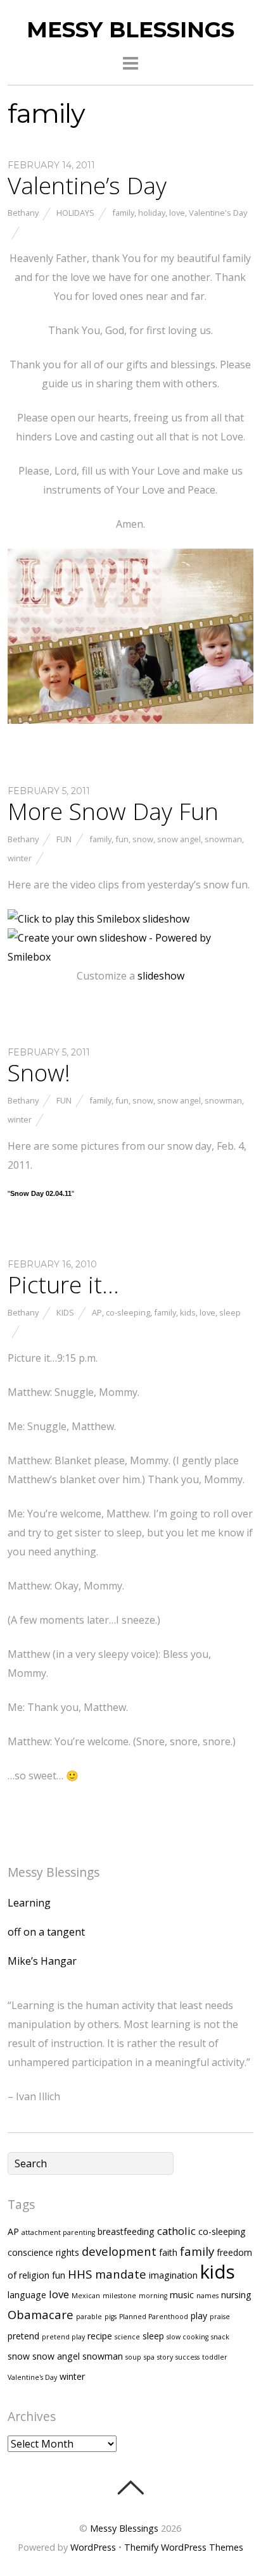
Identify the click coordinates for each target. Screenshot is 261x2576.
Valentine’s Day (87, 185)
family (123, 213)
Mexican (86, 2296)
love (177, 213)
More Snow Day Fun (113, 811)
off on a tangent (46, 1932)
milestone (119, 2296)
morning (153, 2296)
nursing (236, 2295)
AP (97, 1312)
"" (41, 1193)
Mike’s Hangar (42, 1961)
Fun (64, 839)
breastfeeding (126, 2231)
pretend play (63, 2337)
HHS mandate (107, 2274)
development (119, 2251)
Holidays (75, 213)
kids (188, 1312)
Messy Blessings (124, 2528)
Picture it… (63, 1285)
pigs (111, 2317)
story (165, 2357)
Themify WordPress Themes (184, 2547)
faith (168, 2252)
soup (133, 2357)
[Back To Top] (130, 2487)
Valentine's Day (218, 213)
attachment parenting (58, 2232)
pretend (23, 2336)
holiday (152, 213)
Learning (29, 1903)
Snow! (39, 1073)
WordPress (93, 2547)
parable (89, 2317)
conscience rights (43, 2252)
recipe (100, 2336)
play (199, 2316)
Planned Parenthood (154, 2317)
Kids (65, 1312)
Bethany (23, 213)
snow (143, 839)
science (127, 2337)
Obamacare (41, 2314)
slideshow (161, 976)
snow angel (179, 839)
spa (149, 2357)
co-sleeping (128, 1312)
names (207, 2296)
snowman (223, 839)
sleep (230, 1312)
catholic (176, 2231)
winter (20, 858)
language (27, 2295)
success (188, 2357)
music (182, 2295)
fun (122, 839)
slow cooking (188, 2337)
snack (220, 2337)
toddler (215, 2357)
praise (220, 2317)
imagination (173, 2275)
